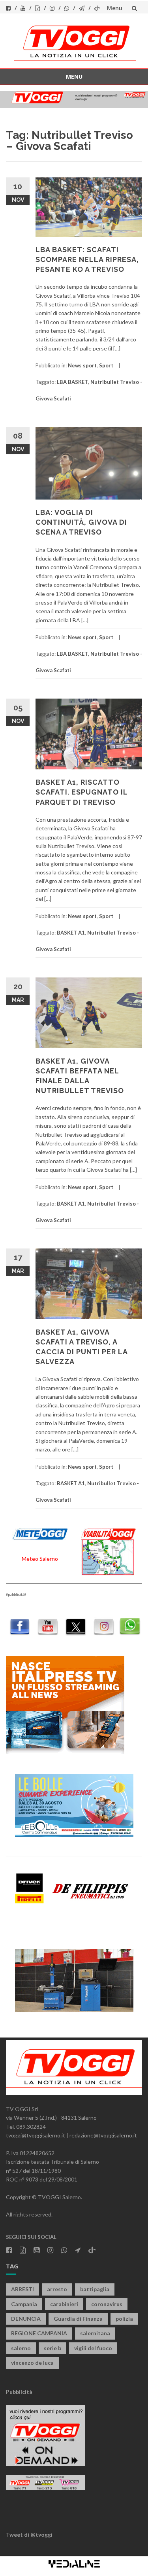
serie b (52, 2348)
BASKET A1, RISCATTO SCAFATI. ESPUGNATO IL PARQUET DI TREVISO (81, 792)
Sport (106, 365)
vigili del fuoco (93, 2348)
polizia (124, 2319)
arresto (57, 2289)
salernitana (95, 2333)
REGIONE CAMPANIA (39, 2333)
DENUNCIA (26, 2319)
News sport (82, 365)
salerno (21, 2348)
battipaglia (95, 2289)
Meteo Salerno (40, 1559)
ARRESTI (22, 2289)
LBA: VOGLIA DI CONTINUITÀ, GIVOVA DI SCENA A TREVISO (81, 522)
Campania (24, 2304)
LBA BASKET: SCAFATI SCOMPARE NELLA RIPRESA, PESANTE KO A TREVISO (87, 259)
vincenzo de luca (32, 2363)
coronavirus (107, 2304)
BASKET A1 (71, 933)
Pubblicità (19, 2392)
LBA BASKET (72, 382)
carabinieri (64, 2304)
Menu (115, 8)
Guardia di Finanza (78, 2319)
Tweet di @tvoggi (29, 2535)
